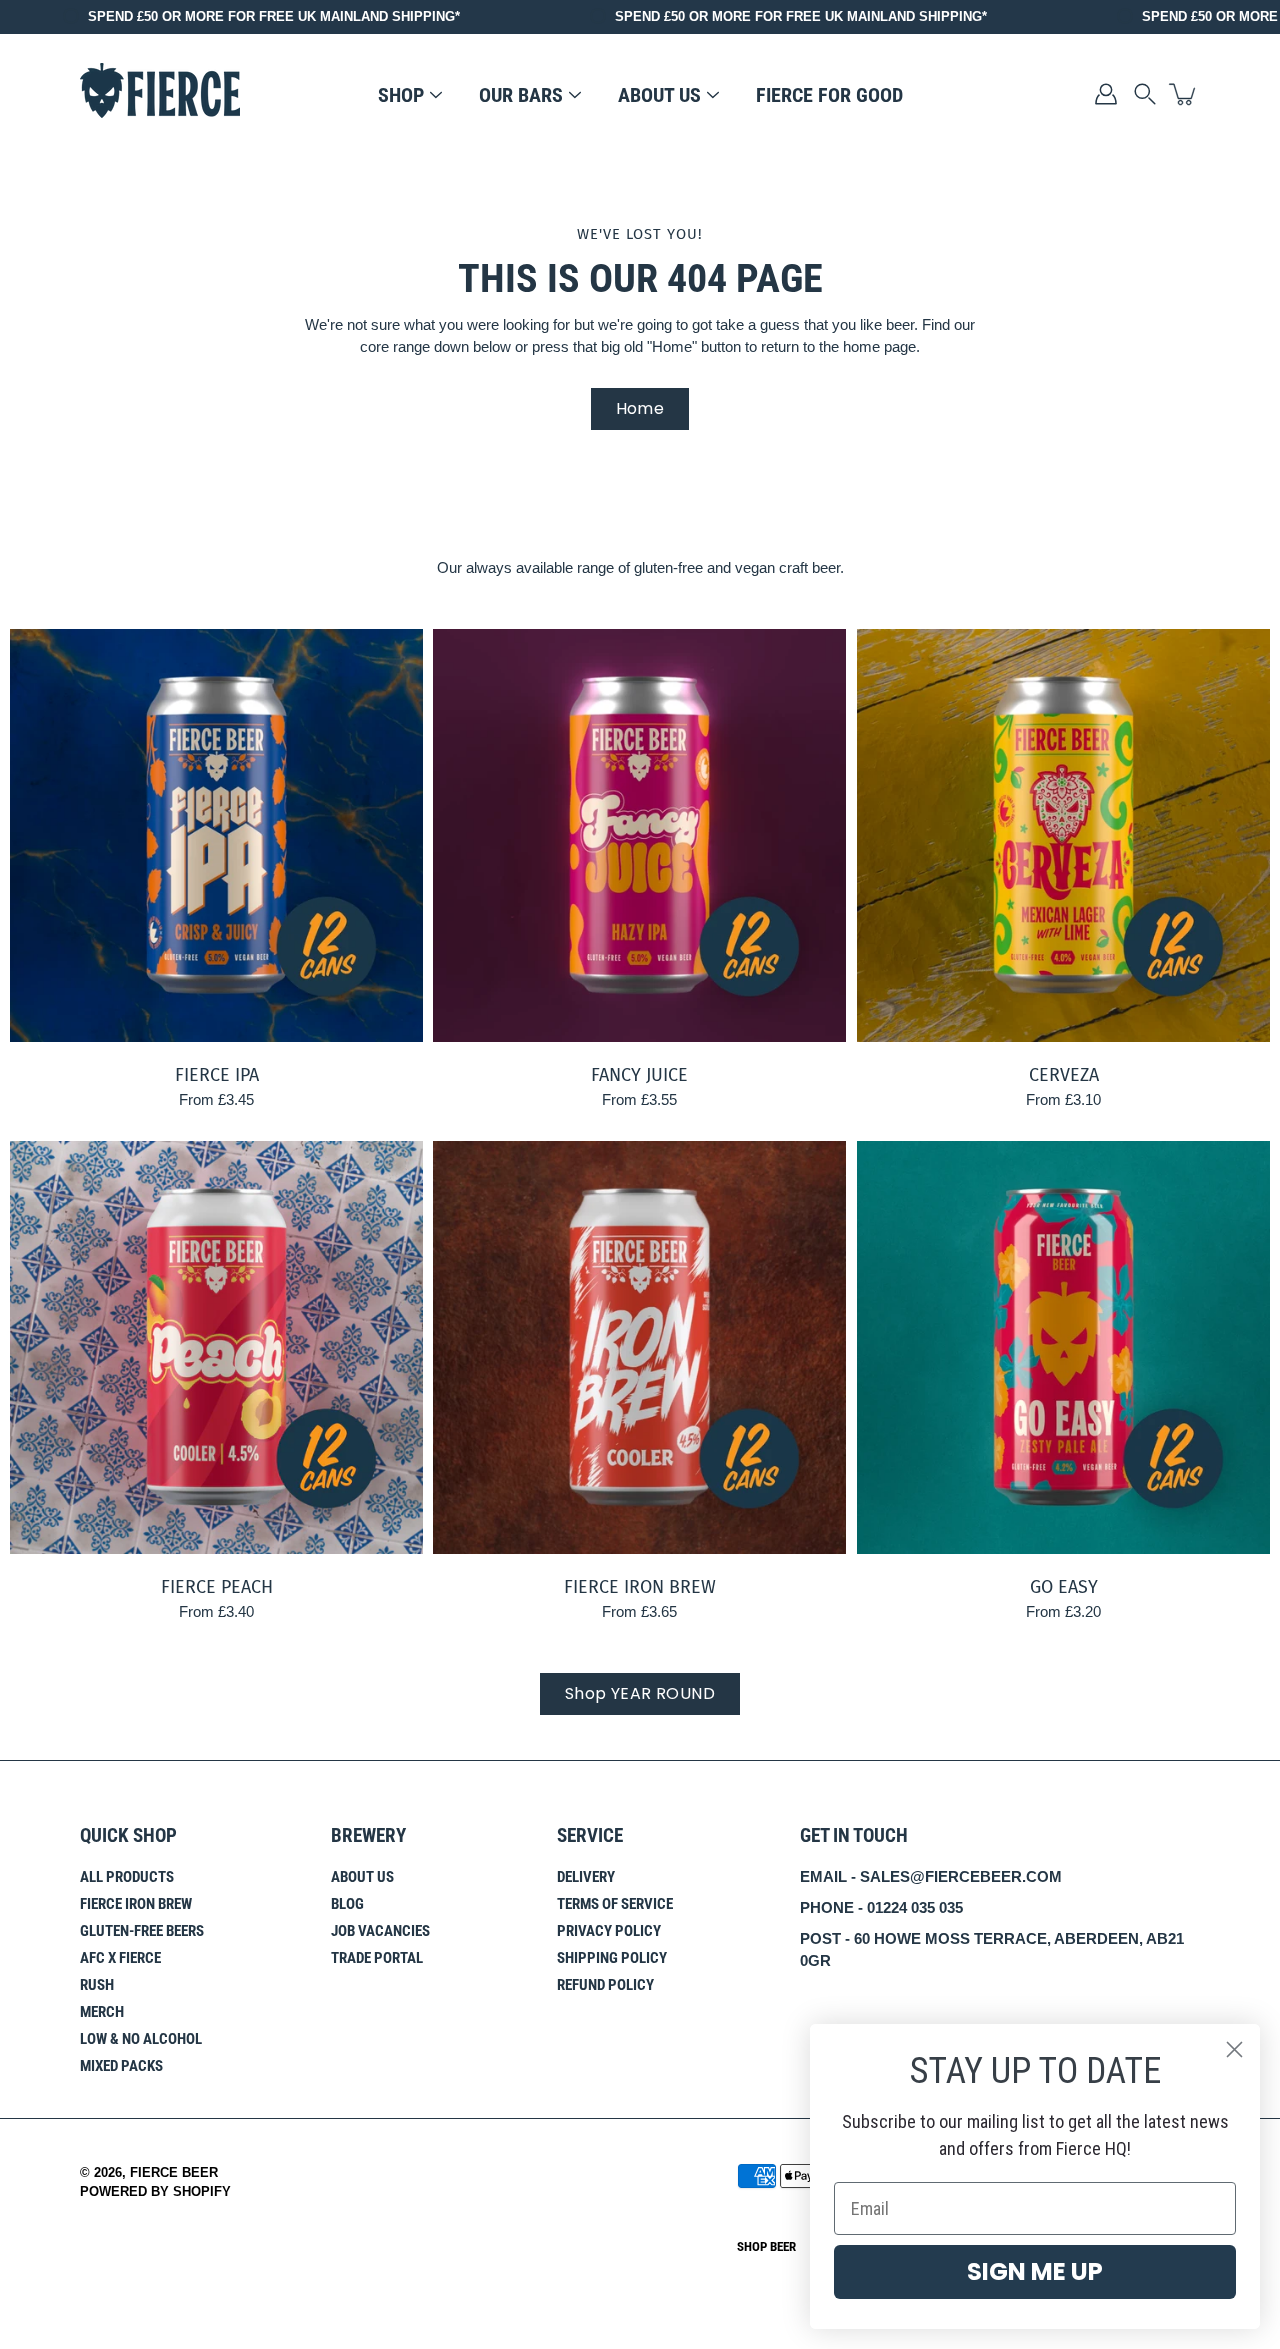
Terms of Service (615, 1904)
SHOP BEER (766, 2246)
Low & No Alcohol (141, 2039)
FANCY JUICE (639, 1075)
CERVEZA (1063, 1075)
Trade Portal (377, 1958)
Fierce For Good (829, 95)
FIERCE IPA (217, 1075)
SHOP (401, 95)
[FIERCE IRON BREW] (639, 1347)
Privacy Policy (609, 1931)
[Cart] (1184, 94)
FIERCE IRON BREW (640, 1588)
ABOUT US (659, 95)
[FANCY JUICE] (639, 835)
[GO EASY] (1063, 1347)
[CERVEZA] (1063, 835)
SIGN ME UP (1035, 2271)
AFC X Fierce (120, 1958)
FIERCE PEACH (217, 1588)
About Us (362, 1877)
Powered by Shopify (155, 2192)
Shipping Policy (612, 1958)
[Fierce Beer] (160, 93)
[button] (1145, 94)
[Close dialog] (1234, 2049)
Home (640, 408)
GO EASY (1063, 1588)
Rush (97, 1985)
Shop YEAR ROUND (640, 1693)
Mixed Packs (121, 2066)
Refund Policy (605, 1985)
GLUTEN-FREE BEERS (142, 1931)
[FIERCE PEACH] (216, 1347)
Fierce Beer (174, 2173)
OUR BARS (521, 95)
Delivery (586, 1877)
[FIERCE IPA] (216, 835)
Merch (102, 2012)
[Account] (1106, 94)
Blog (347, 1904)
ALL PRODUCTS (127, 1877)
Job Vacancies (380, 1931)
